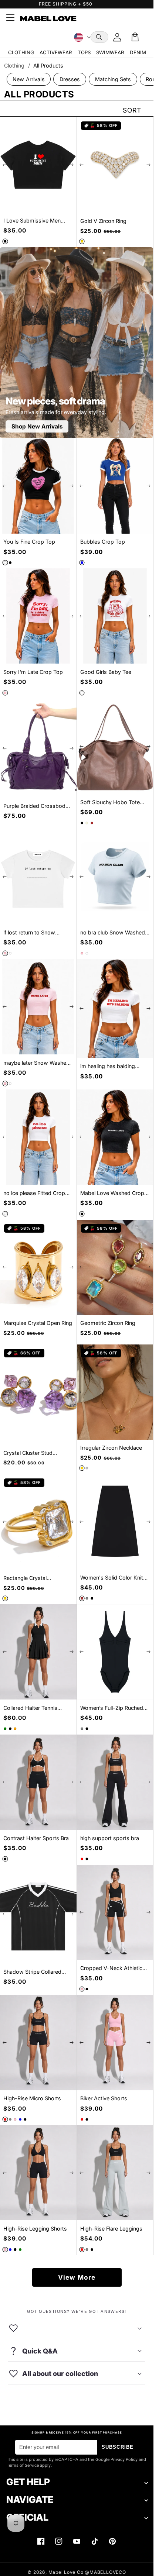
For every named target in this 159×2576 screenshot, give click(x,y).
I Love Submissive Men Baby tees (32, 221)
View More (77, 2277)
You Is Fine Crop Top (29, 542)
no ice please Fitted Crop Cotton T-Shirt (34, 1193)
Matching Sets (113, 79)
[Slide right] (72, 165)
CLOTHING (21, 52)
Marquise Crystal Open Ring (38, 1323)
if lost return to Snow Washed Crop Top (29, 933)
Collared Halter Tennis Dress (30, 1708)
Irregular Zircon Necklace (111, 1448)
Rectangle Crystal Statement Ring (25, 1578)
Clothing (14, 66)
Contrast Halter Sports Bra (36, 1838)
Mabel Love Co (66, 2572)
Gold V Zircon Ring (103, 221)
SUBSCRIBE (118, 2447)
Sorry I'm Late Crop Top (33, 672)
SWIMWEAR (110, 52)
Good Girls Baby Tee (106, 672)
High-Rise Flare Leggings (111, 2229)
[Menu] (10, 18)
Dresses (70, 79)
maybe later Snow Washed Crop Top (36, 1063)
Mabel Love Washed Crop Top (112, 1193)
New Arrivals (29, 79)
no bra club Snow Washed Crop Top (113, 933)
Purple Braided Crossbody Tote (36, 806)
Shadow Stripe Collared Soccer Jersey (32, 1972)
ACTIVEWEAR (56, 52)
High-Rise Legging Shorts (35, 2229)
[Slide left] (5, 165)
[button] (99, 37)
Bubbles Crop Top (103, 542)
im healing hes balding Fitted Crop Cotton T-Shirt (112, 1066)
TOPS (84, 52)
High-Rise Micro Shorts (32, 2098)
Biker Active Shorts (104, 2098)
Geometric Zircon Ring (108, 1323)
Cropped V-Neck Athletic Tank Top (111, 1968)
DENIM (138, 52)
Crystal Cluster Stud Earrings (28, 1453)
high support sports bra (110, 1838)
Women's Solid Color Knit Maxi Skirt (112, 1578)
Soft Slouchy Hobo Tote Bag (110, 803)
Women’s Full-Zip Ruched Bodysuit (112, 1708)
